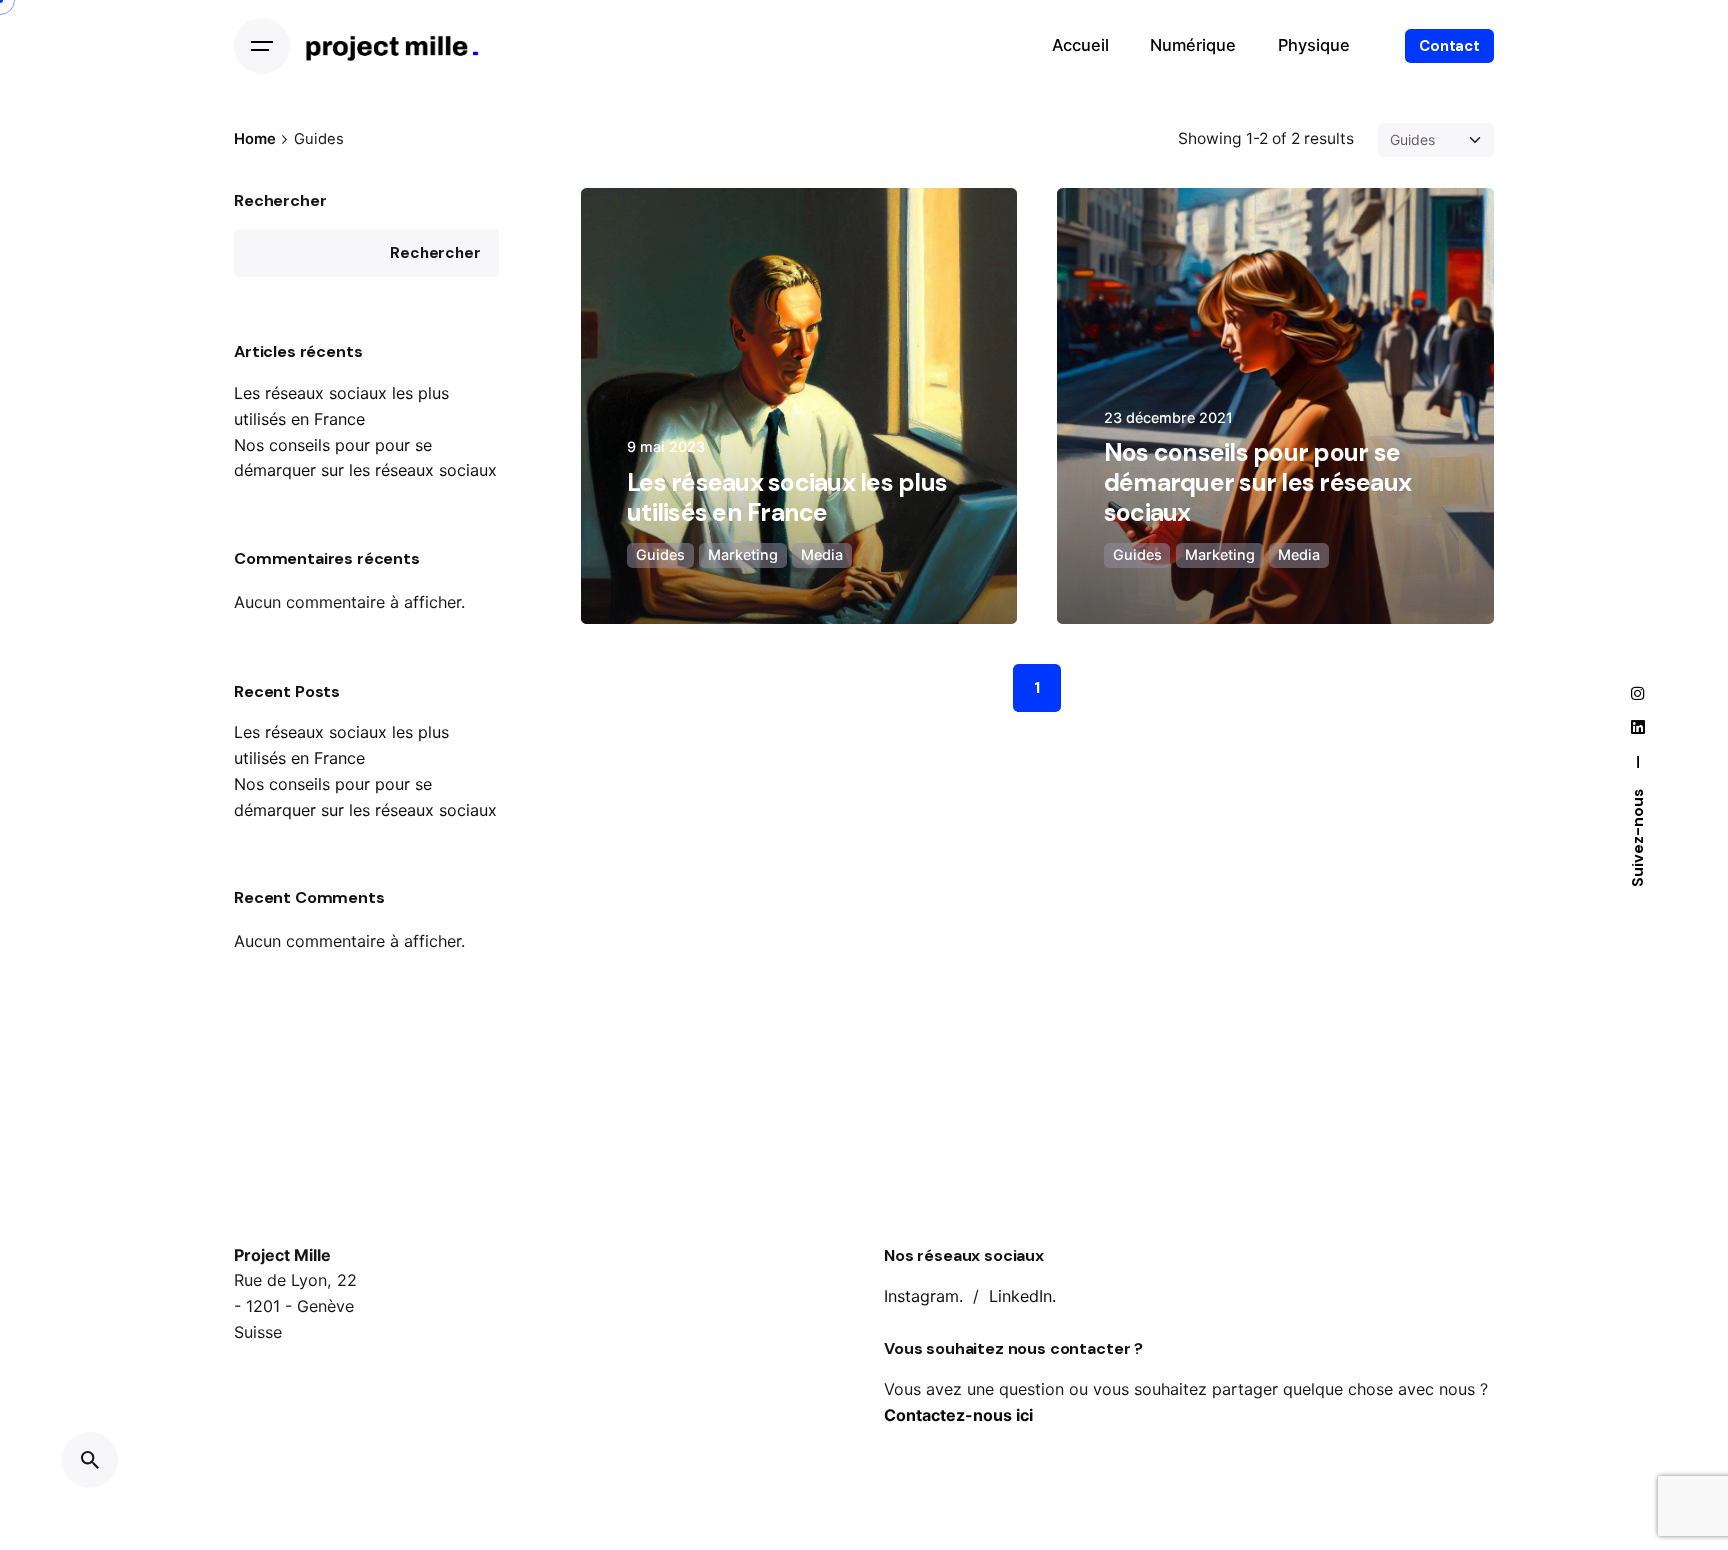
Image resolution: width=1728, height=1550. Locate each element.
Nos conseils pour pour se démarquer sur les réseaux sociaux (1257, 482)
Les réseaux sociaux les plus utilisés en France (787, 497)
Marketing (743, 554)
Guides (660, 554)
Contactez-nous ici (958, 1415)
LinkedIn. (1022, 1296)
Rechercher (280, 200)
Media (822, 554)
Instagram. (923, 1296)
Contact (1449, 46)
